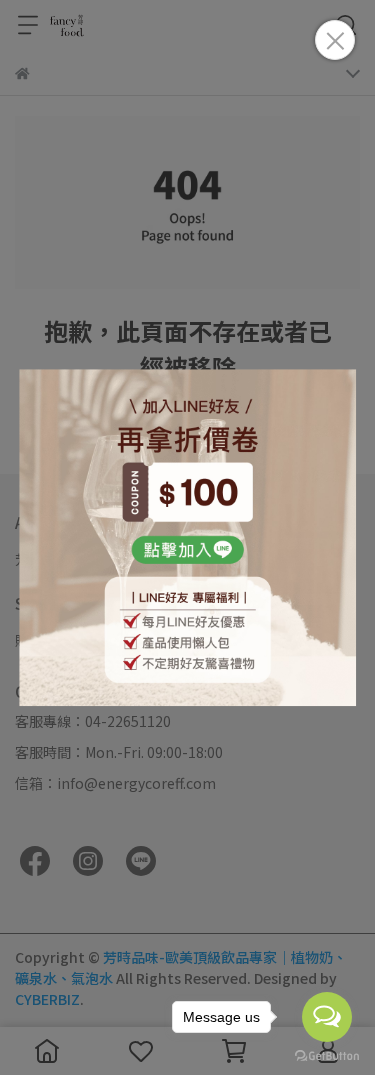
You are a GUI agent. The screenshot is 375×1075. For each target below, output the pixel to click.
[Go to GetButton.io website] (327, 1055)
